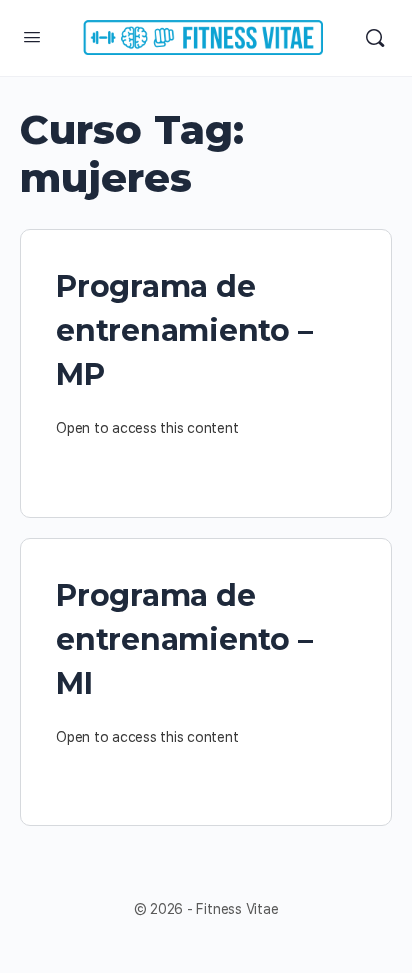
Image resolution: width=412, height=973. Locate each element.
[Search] (375, 38)
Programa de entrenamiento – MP (184, 330)
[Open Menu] (32, 36)
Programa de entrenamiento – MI (184, 639)
